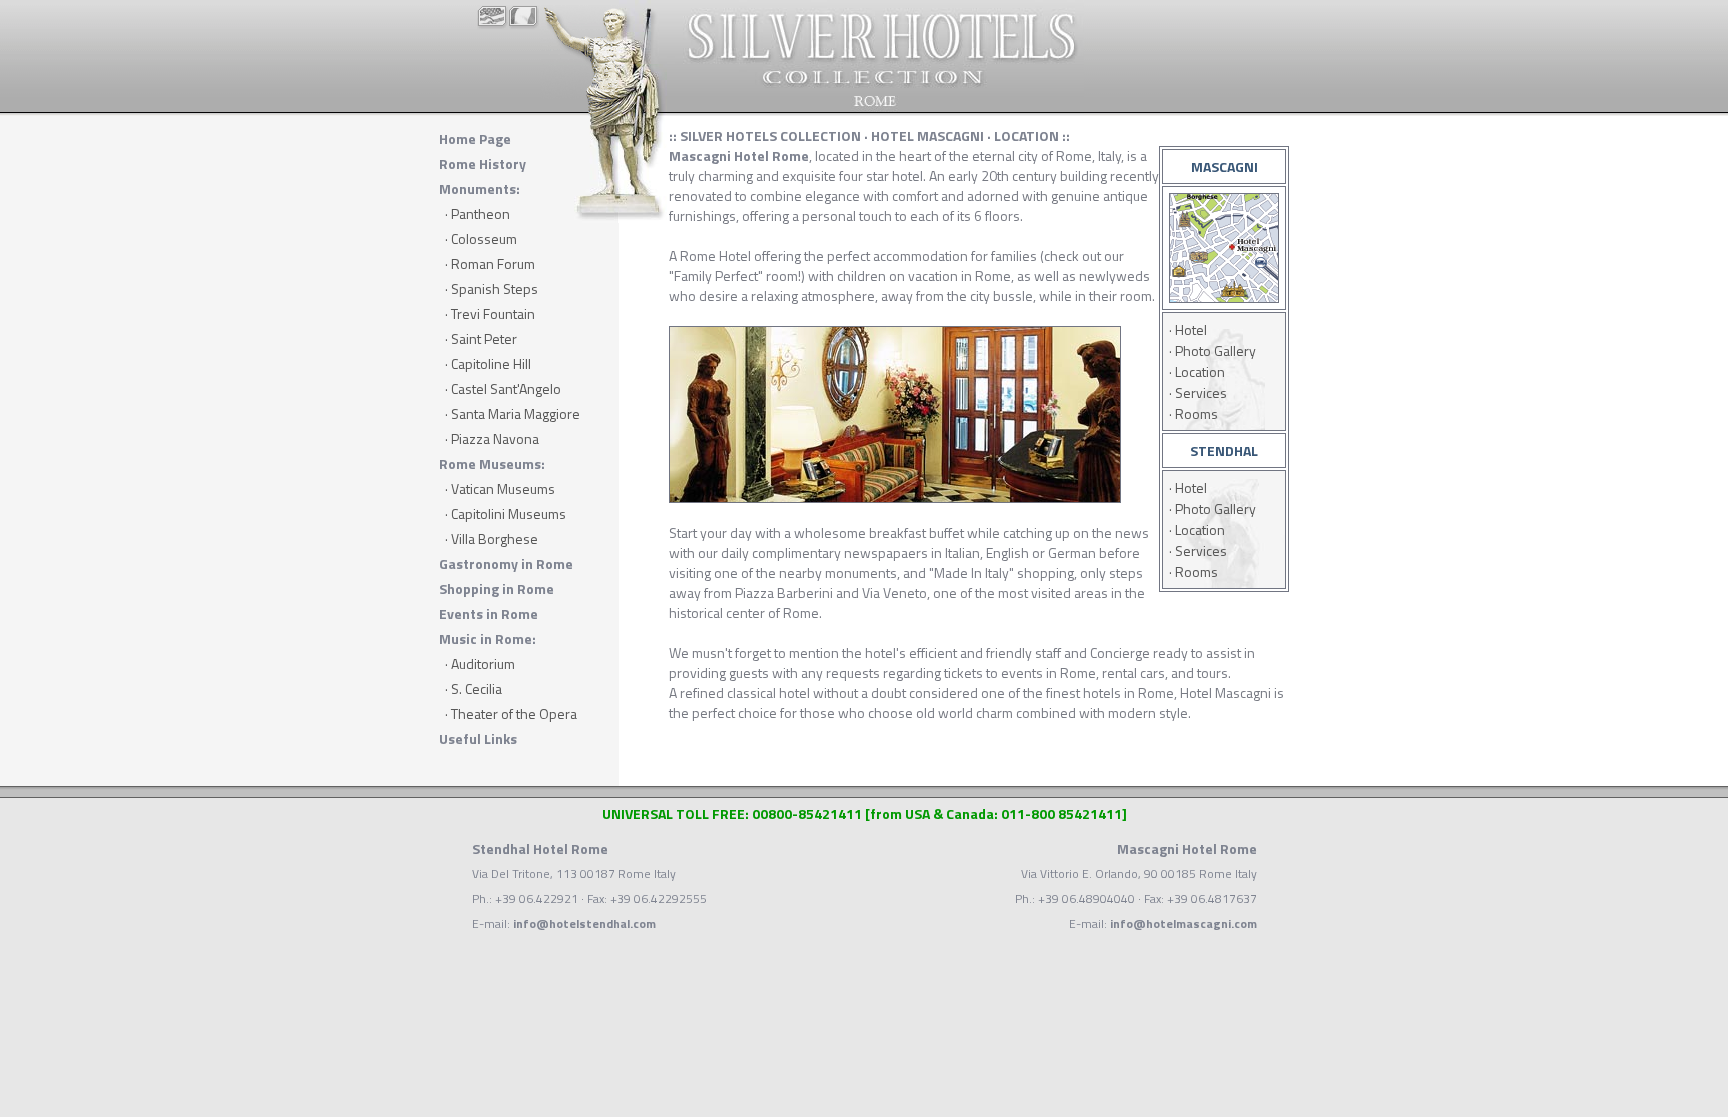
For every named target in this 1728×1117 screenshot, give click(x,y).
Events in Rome (488, 613)
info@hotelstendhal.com (584, 923)
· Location (1197, 371)
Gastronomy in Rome (506, 563)
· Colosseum (481, 238)
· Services (1198, 392)
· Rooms (1193, 413)
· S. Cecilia (473, 688)
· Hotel (1188, 329)
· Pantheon (477, 213)
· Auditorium (480, 663)
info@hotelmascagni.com (1183, 923)
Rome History (482, 163)
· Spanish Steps (491, 288)
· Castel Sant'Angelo (503, 388)
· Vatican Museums (500, 488)
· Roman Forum (490, 263)
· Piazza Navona (492, 438)
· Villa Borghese (491, 538)
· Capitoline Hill (488, 363)
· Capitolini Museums (505, 513)
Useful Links (478, 738)
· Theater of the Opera (511, 713)
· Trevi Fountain (490, 313)
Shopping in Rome (496, 588)
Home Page (475, 138)
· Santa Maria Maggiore (512, 413)
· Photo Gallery (1212, 350)
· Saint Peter (481, 338)
